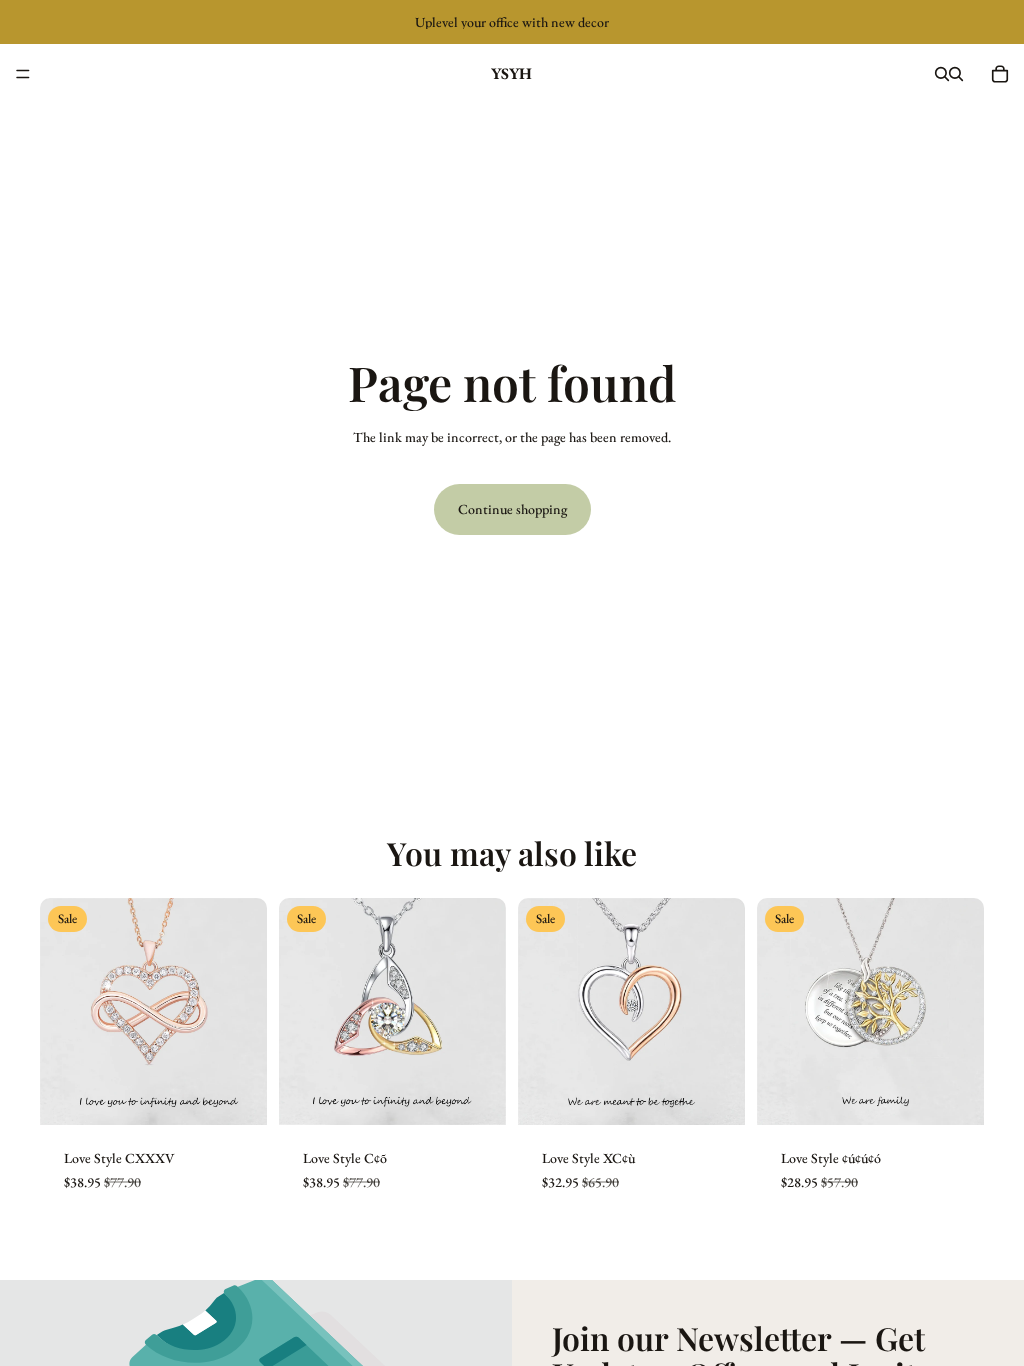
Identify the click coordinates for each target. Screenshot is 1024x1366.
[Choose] (236, 1094)
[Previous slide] (62, 1012)
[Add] (475, 1094)
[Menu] (23, 74)
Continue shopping (512, 509)
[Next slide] (245, 1012)
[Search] (942, 74)
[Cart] (1000, 74)
